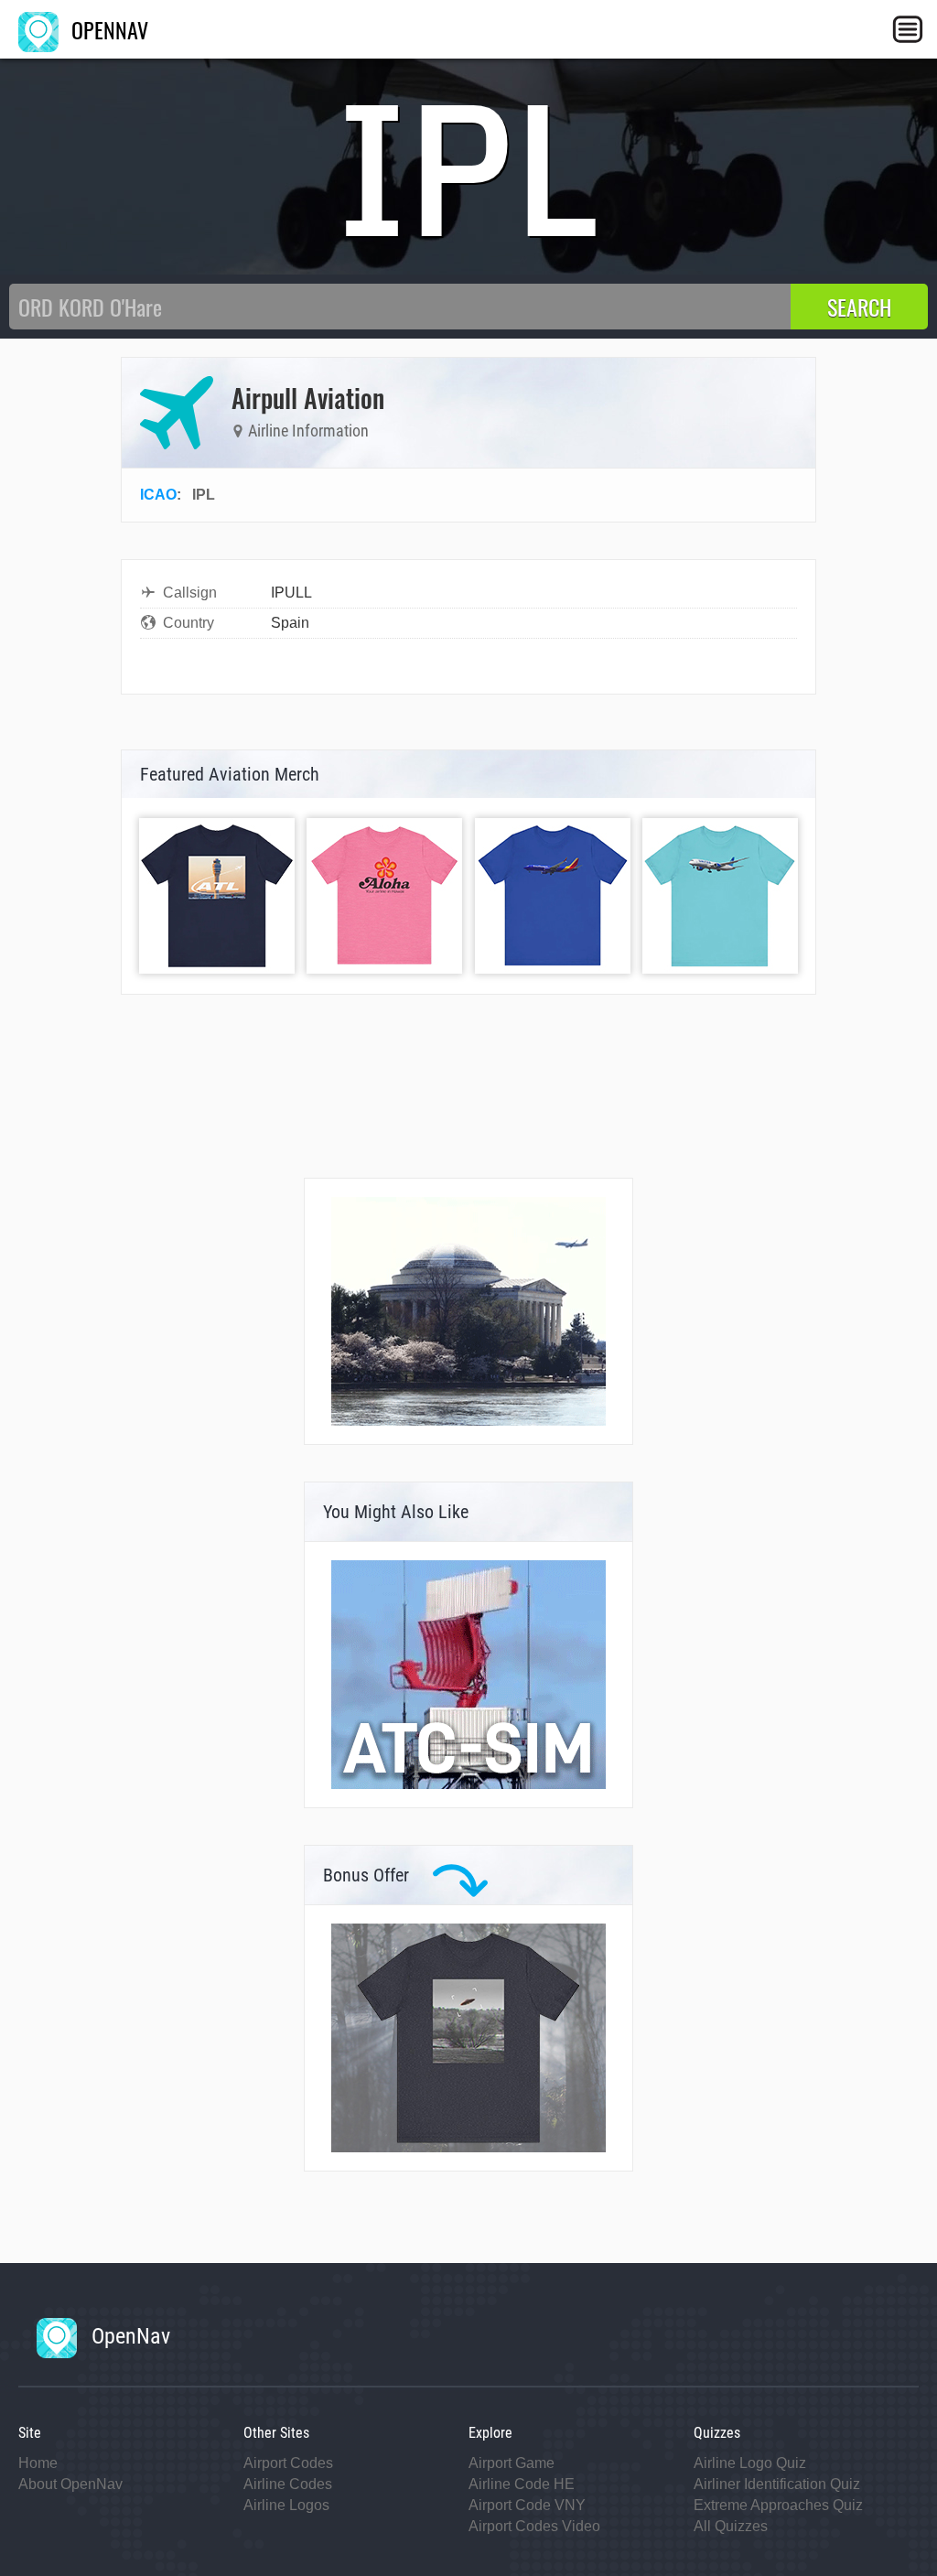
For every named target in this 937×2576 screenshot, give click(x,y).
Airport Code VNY (527, 2505)
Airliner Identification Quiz (777, 2484)
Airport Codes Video (534, 2526)
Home (38, 2463)
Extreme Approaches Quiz (778, 2505)
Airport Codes (288, 2463)
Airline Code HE (522, 2484)
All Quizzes (731, 2526)
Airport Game (512, 2463)
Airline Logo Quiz (750, 2463)
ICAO (158, 495)
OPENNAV (107, 29)
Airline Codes (288, 2484)
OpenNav (128, 2336)
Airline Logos (286, 2505)
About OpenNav (70, 2484)
